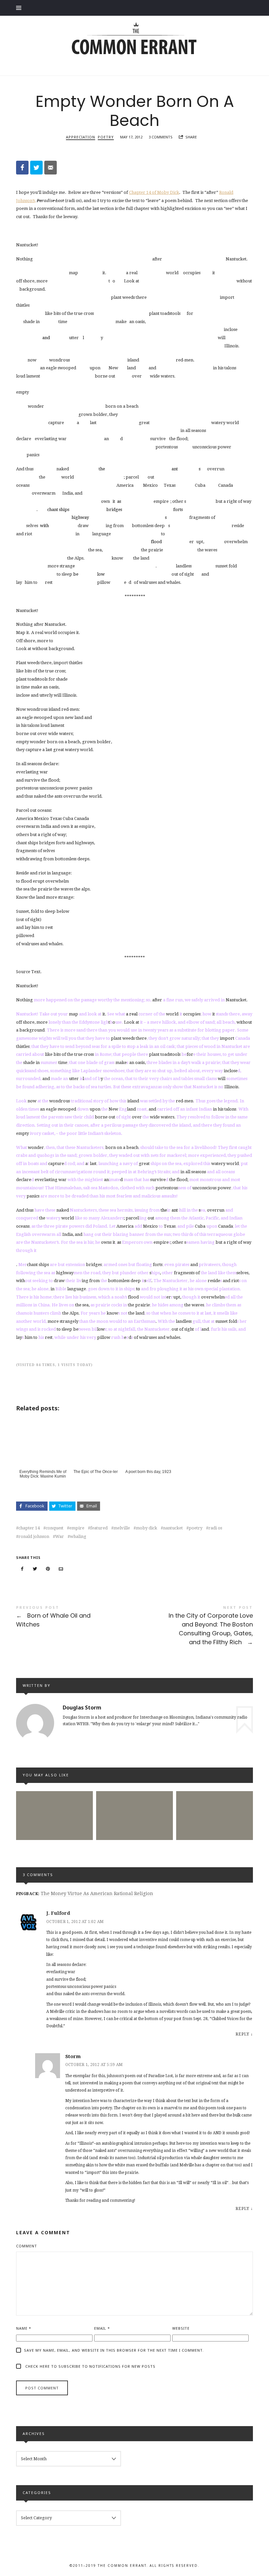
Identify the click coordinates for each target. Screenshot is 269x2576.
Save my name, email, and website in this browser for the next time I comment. (114, 2350)
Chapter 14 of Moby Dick (154, 192)
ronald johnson (34, 1536)
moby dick (146, 1528)
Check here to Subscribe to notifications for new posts (90, 2366)
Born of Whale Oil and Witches (75, 1618)
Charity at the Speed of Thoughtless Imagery (55, 1804)
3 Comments (161, 137)
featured (99, 1528)
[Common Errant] (134, 45)
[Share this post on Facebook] (22, 1569)
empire (77, 1528)
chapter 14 (29, 1528)
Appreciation (81, 137)
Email (102, 2328)
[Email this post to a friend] (61, 1569)
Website (181, 2328)
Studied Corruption (215, 1803)
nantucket (173, 1528)
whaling (78, 1536)
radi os (215, 1528)
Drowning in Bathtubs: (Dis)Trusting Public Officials (134, 1804)
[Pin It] (48, 1569)
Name (24, 2328)
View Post (54, 1841)
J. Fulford (58, 1913)
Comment (27, 2246)
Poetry (106, 137)
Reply (242, 2034)
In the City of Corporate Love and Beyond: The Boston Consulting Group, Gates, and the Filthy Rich (194, 1626)
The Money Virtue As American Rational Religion (97, 1893)
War (60, 1536)
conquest (54, 1528)
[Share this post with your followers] (35, 1569)
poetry (196, 1528)
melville (122, 1528)
